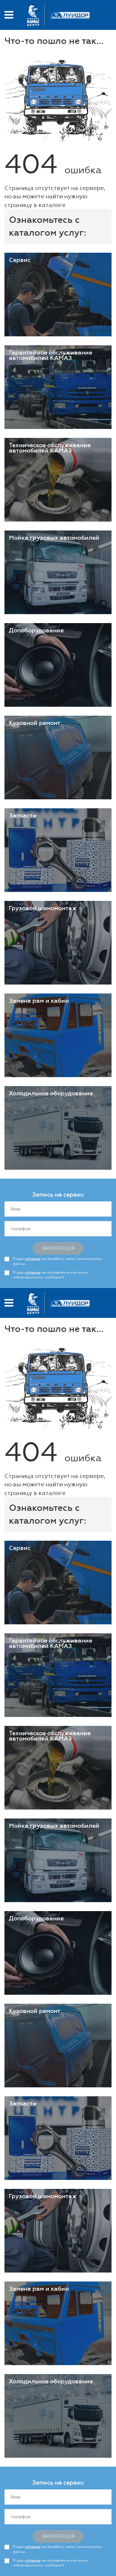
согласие (33, 1259)
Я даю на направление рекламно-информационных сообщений (51, 1275)
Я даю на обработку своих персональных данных (57, 1261)
